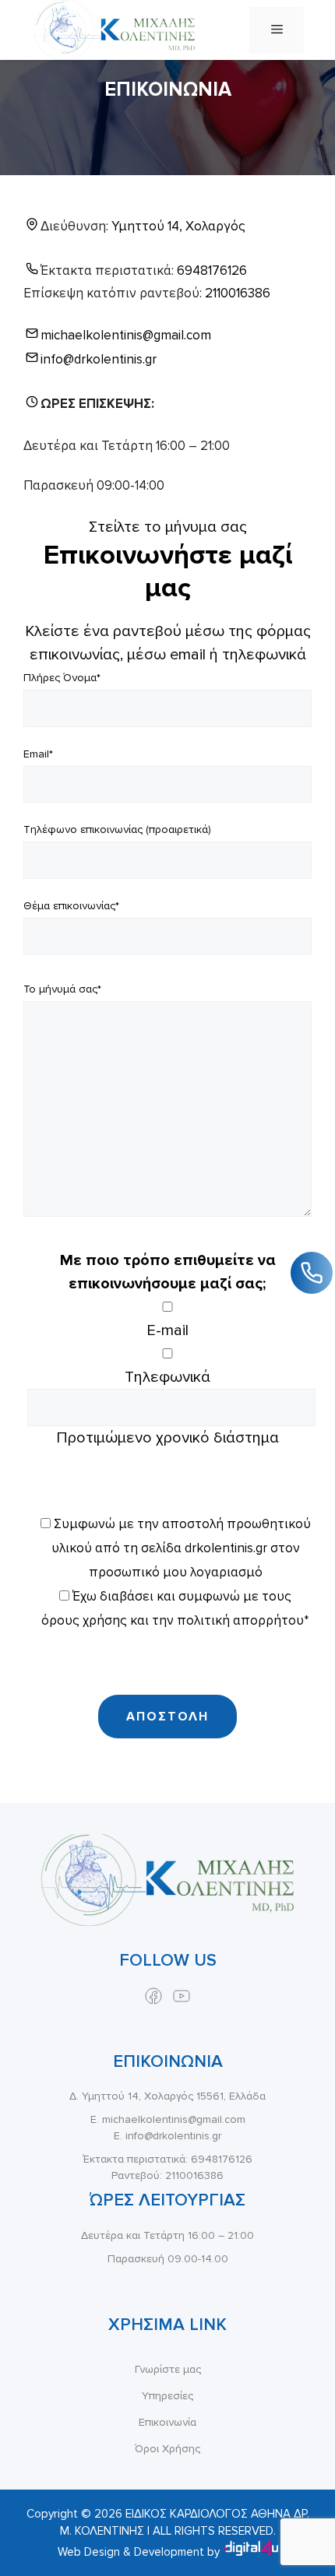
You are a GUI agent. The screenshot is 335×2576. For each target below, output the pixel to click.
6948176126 (212, 271)
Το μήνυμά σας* (62, 989)
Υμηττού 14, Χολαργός (178, 226)
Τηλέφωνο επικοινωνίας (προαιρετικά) (117, 829)
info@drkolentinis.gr (99, 359)
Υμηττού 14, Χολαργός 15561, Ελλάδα (174, 2096)
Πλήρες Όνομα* (62, 678)
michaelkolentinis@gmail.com (126, 335)
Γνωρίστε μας (168, 2369)
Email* (38, 754)
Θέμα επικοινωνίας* (71, 906)
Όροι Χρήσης (167, 2449)
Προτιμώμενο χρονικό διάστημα (167, 1438)
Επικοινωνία (167, 2422)
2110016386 (238, 293)
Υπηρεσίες (167, 2396)
